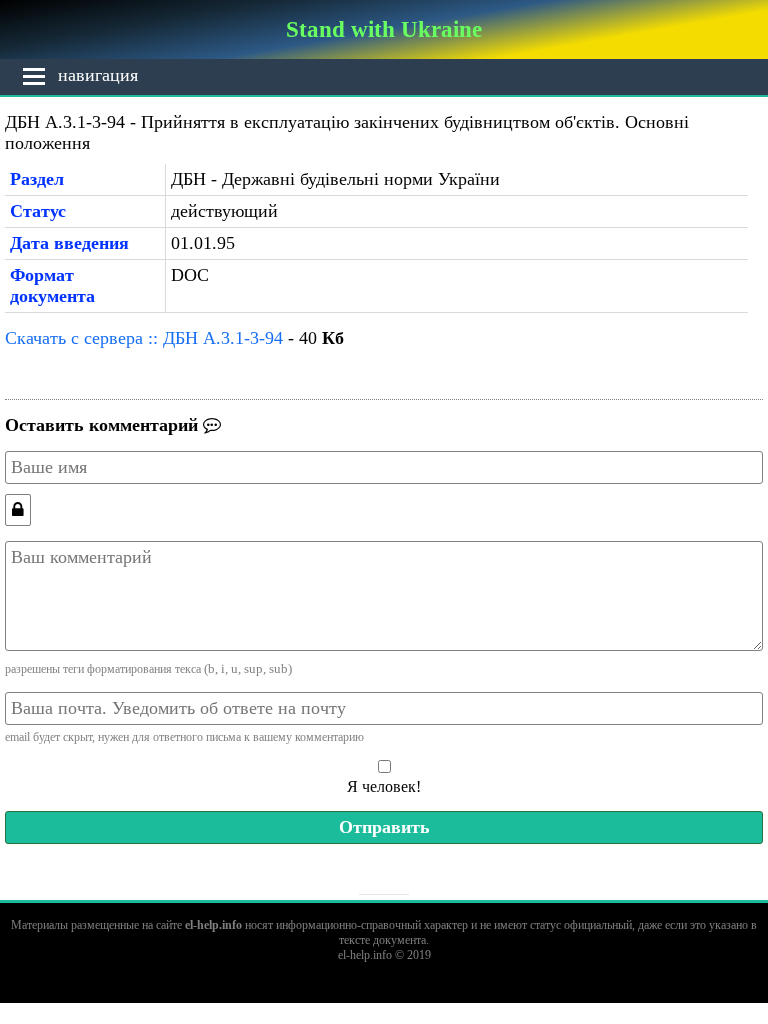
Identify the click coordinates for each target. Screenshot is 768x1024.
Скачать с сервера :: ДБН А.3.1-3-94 (144, 338)
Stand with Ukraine (384, 29)
